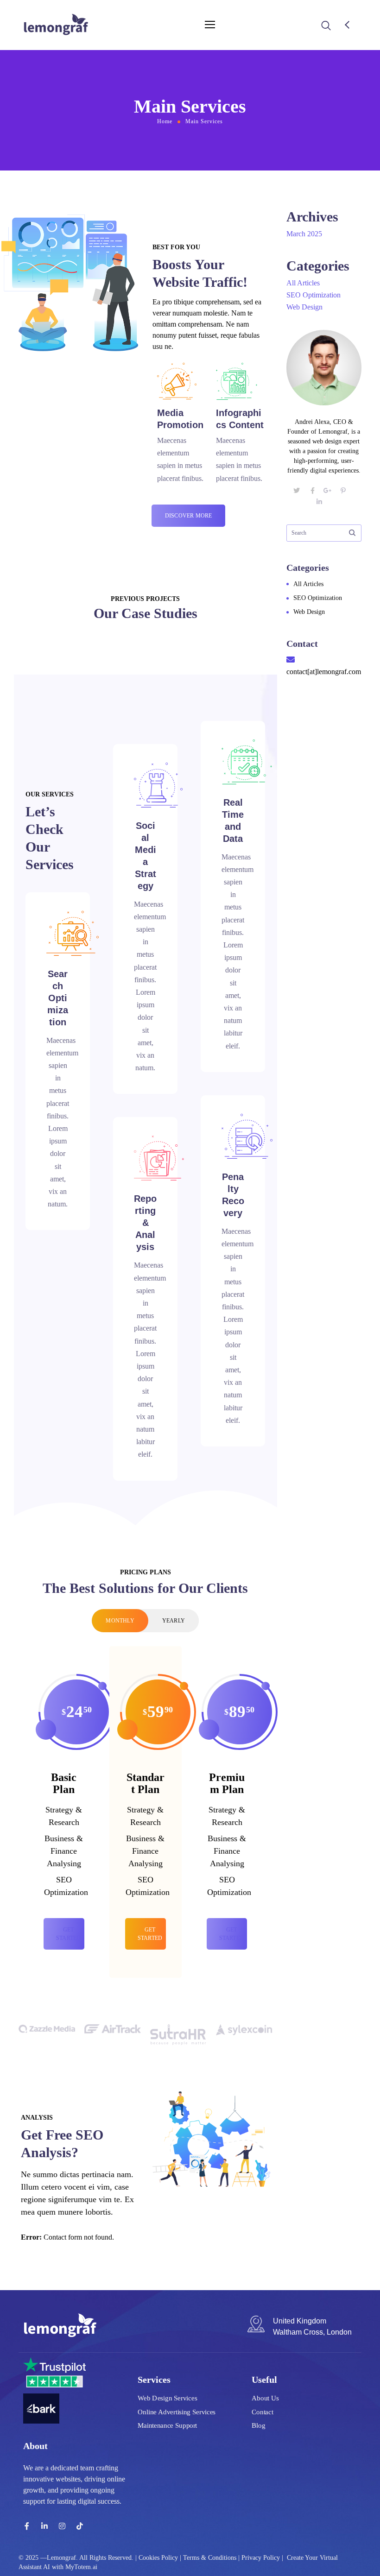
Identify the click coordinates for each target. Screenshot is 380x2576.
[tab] (120, 1621)
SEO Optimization (313, 295)
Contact (263, 2412)
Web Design (304, 307)
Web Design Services (167, 2398)
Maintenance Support (167, 2425)
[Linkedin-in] (44, 2526)
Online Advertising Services (177, 2412)
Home (165, 121)
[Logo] (56, 25)
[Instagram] (62, 2526)
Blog (258, 2425)
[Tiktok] (80, 2526)
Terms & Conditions (210, 2558)
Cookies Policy (158, 2558)
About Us (265, 2398)
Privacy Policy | (262, 2558)
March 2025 (304, 234)
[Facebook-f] (27, 2526)
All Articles (303, 283)
